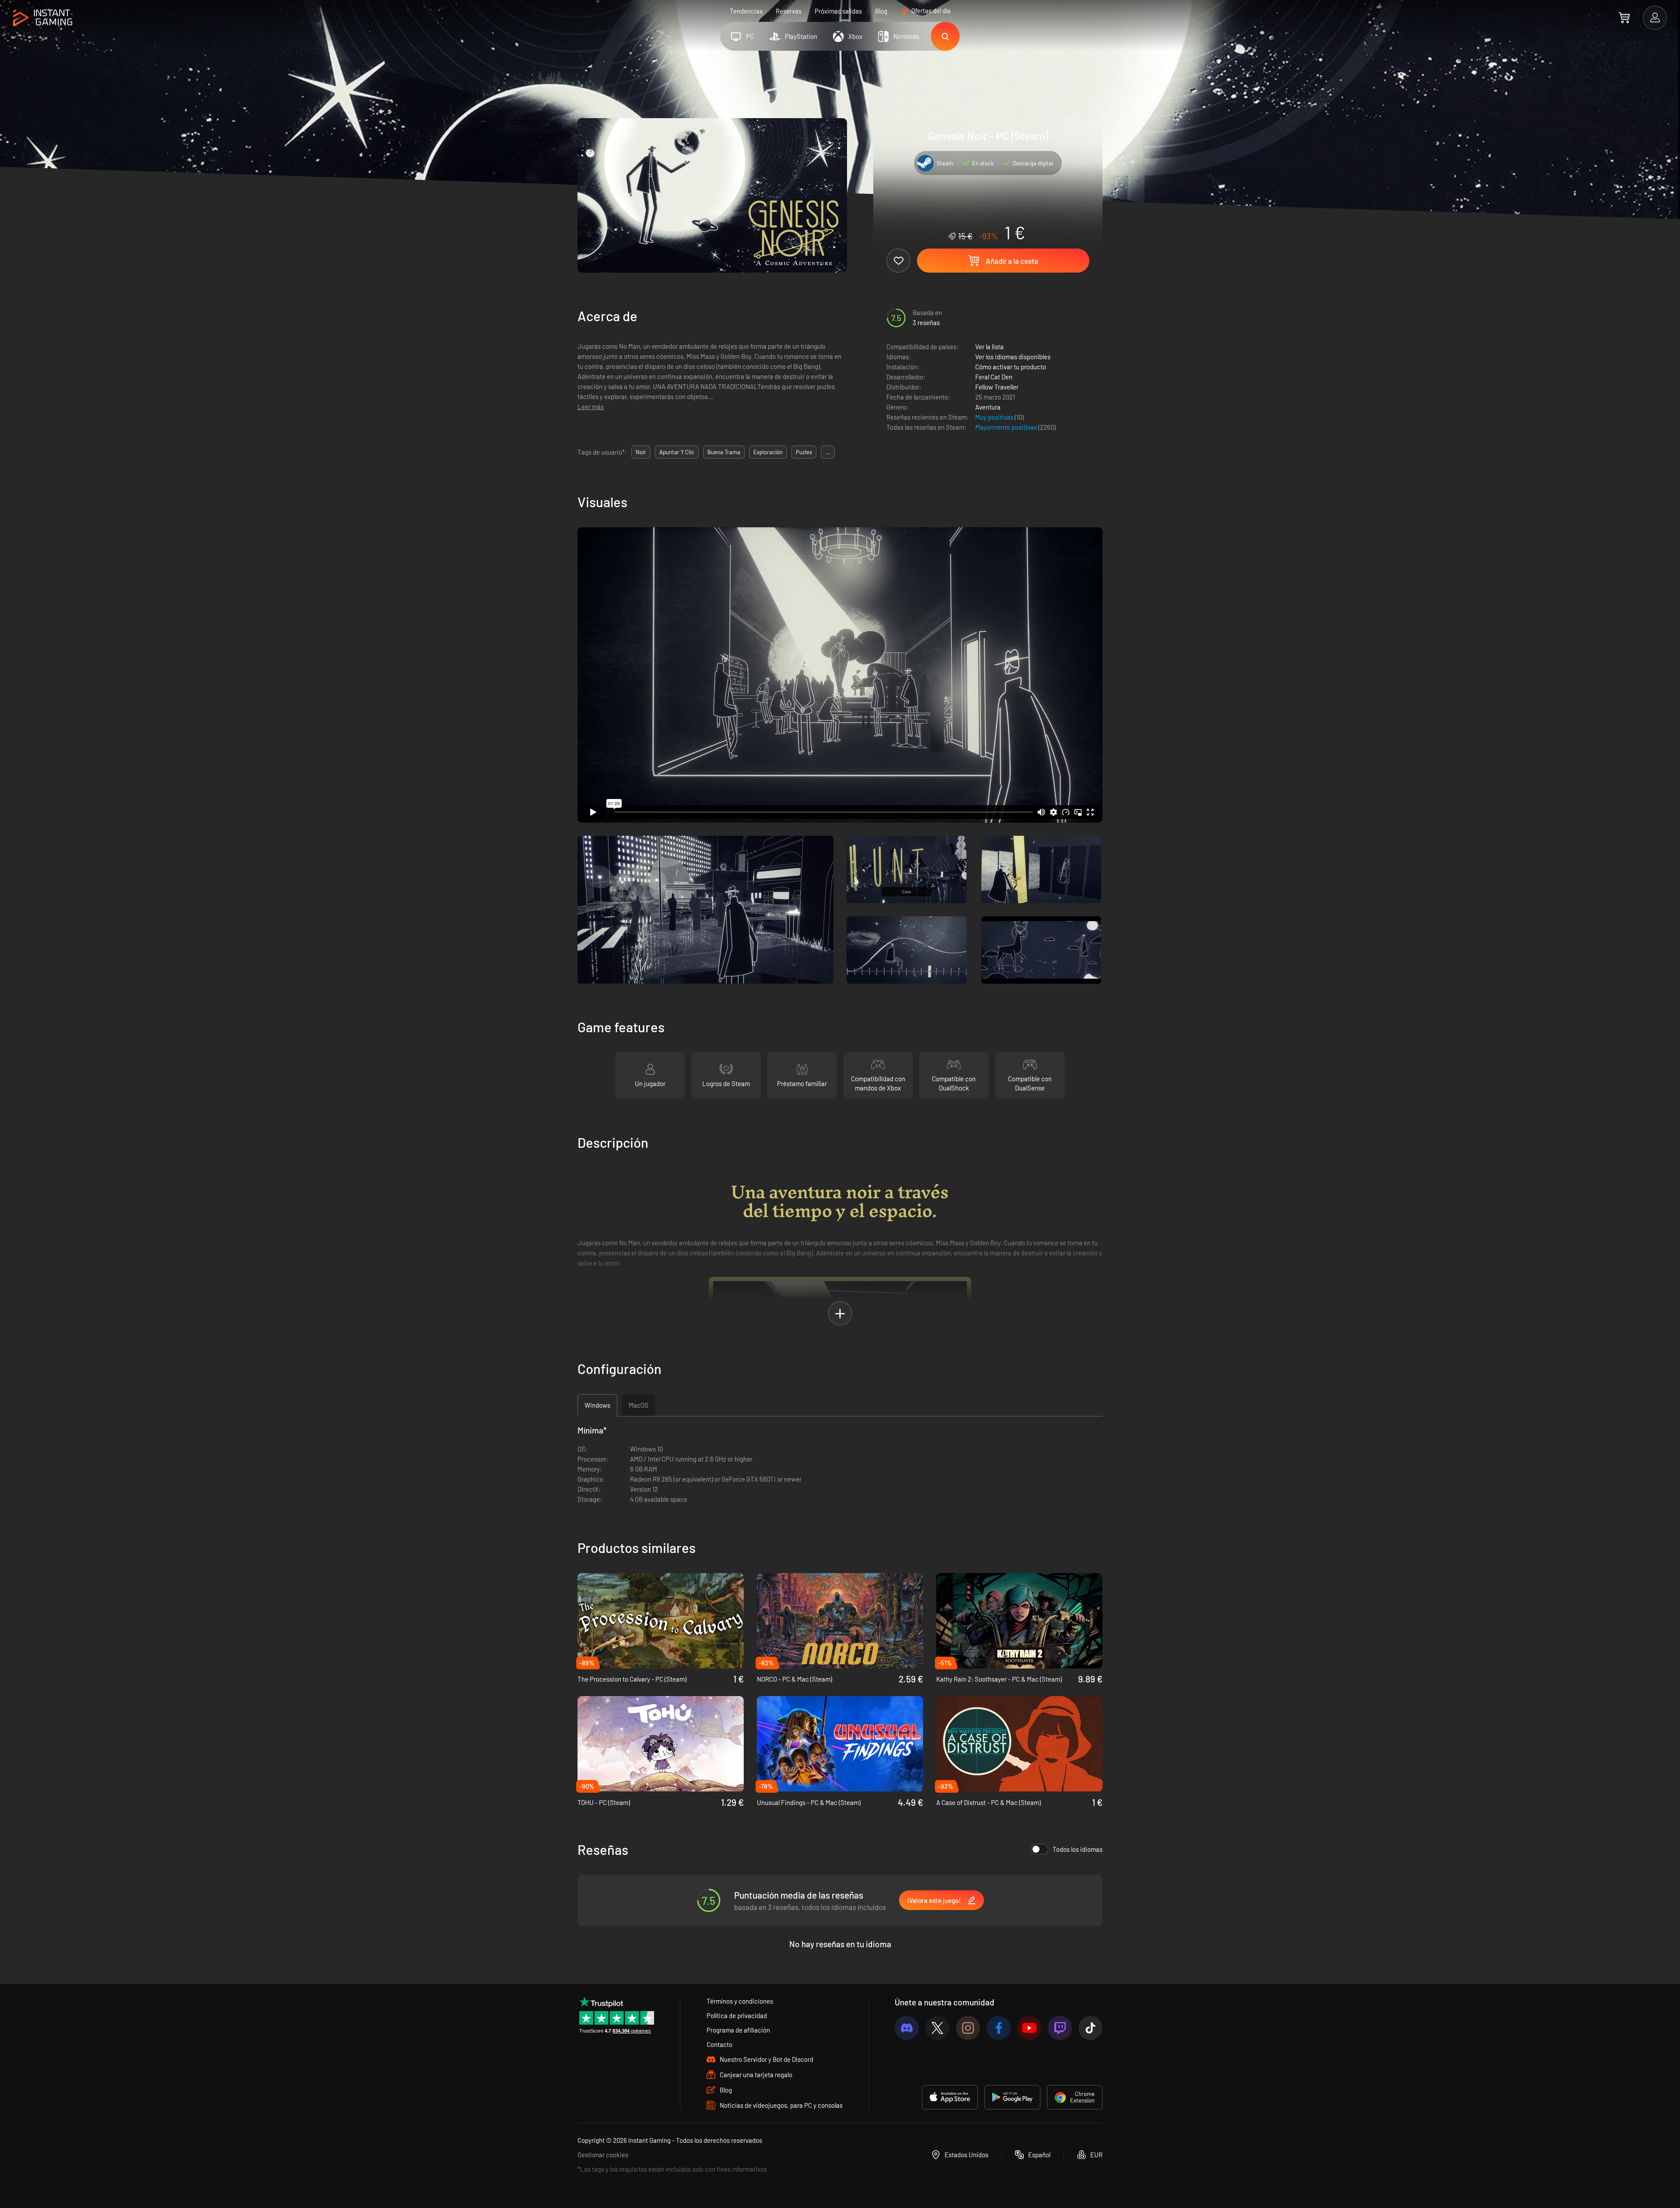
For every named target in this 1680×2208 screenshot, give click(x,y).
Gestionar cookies (603, 2155)
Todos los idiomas (1078, 1849)
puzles (804, 452)
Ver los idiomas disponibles (1013, 357)
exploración (768, 452)
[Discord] (907, 2028)
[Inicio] (43, 18)
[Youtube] (1029, 2028)
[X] (937, 2028)
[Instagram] (968, 2028)
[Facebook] (999, 2028)
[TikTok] (1090, 2028)
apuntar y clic (677, 452)
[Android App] (1012, 2097)
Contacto (719, 2044)
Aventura (988, 407)
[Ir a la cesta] (1624, 18)
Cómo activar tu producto (1011, 367)
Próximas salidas (838, 11)
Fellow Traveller (997, 387)
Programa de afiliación (738, 2030)
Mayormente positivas (1007, 427)
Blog (881, 11)
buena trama (724, 452)
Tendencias (746, 11)
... (828, 452)
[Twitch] (1060, 2028)
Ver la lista (989, 347)
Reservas (789, 11)
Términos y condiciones (740, 2001)
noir (641, 452)
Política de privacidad (737, 2015)
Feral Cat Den (994, 377)
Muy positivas (995, 417)
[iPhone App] (950, 2097)
